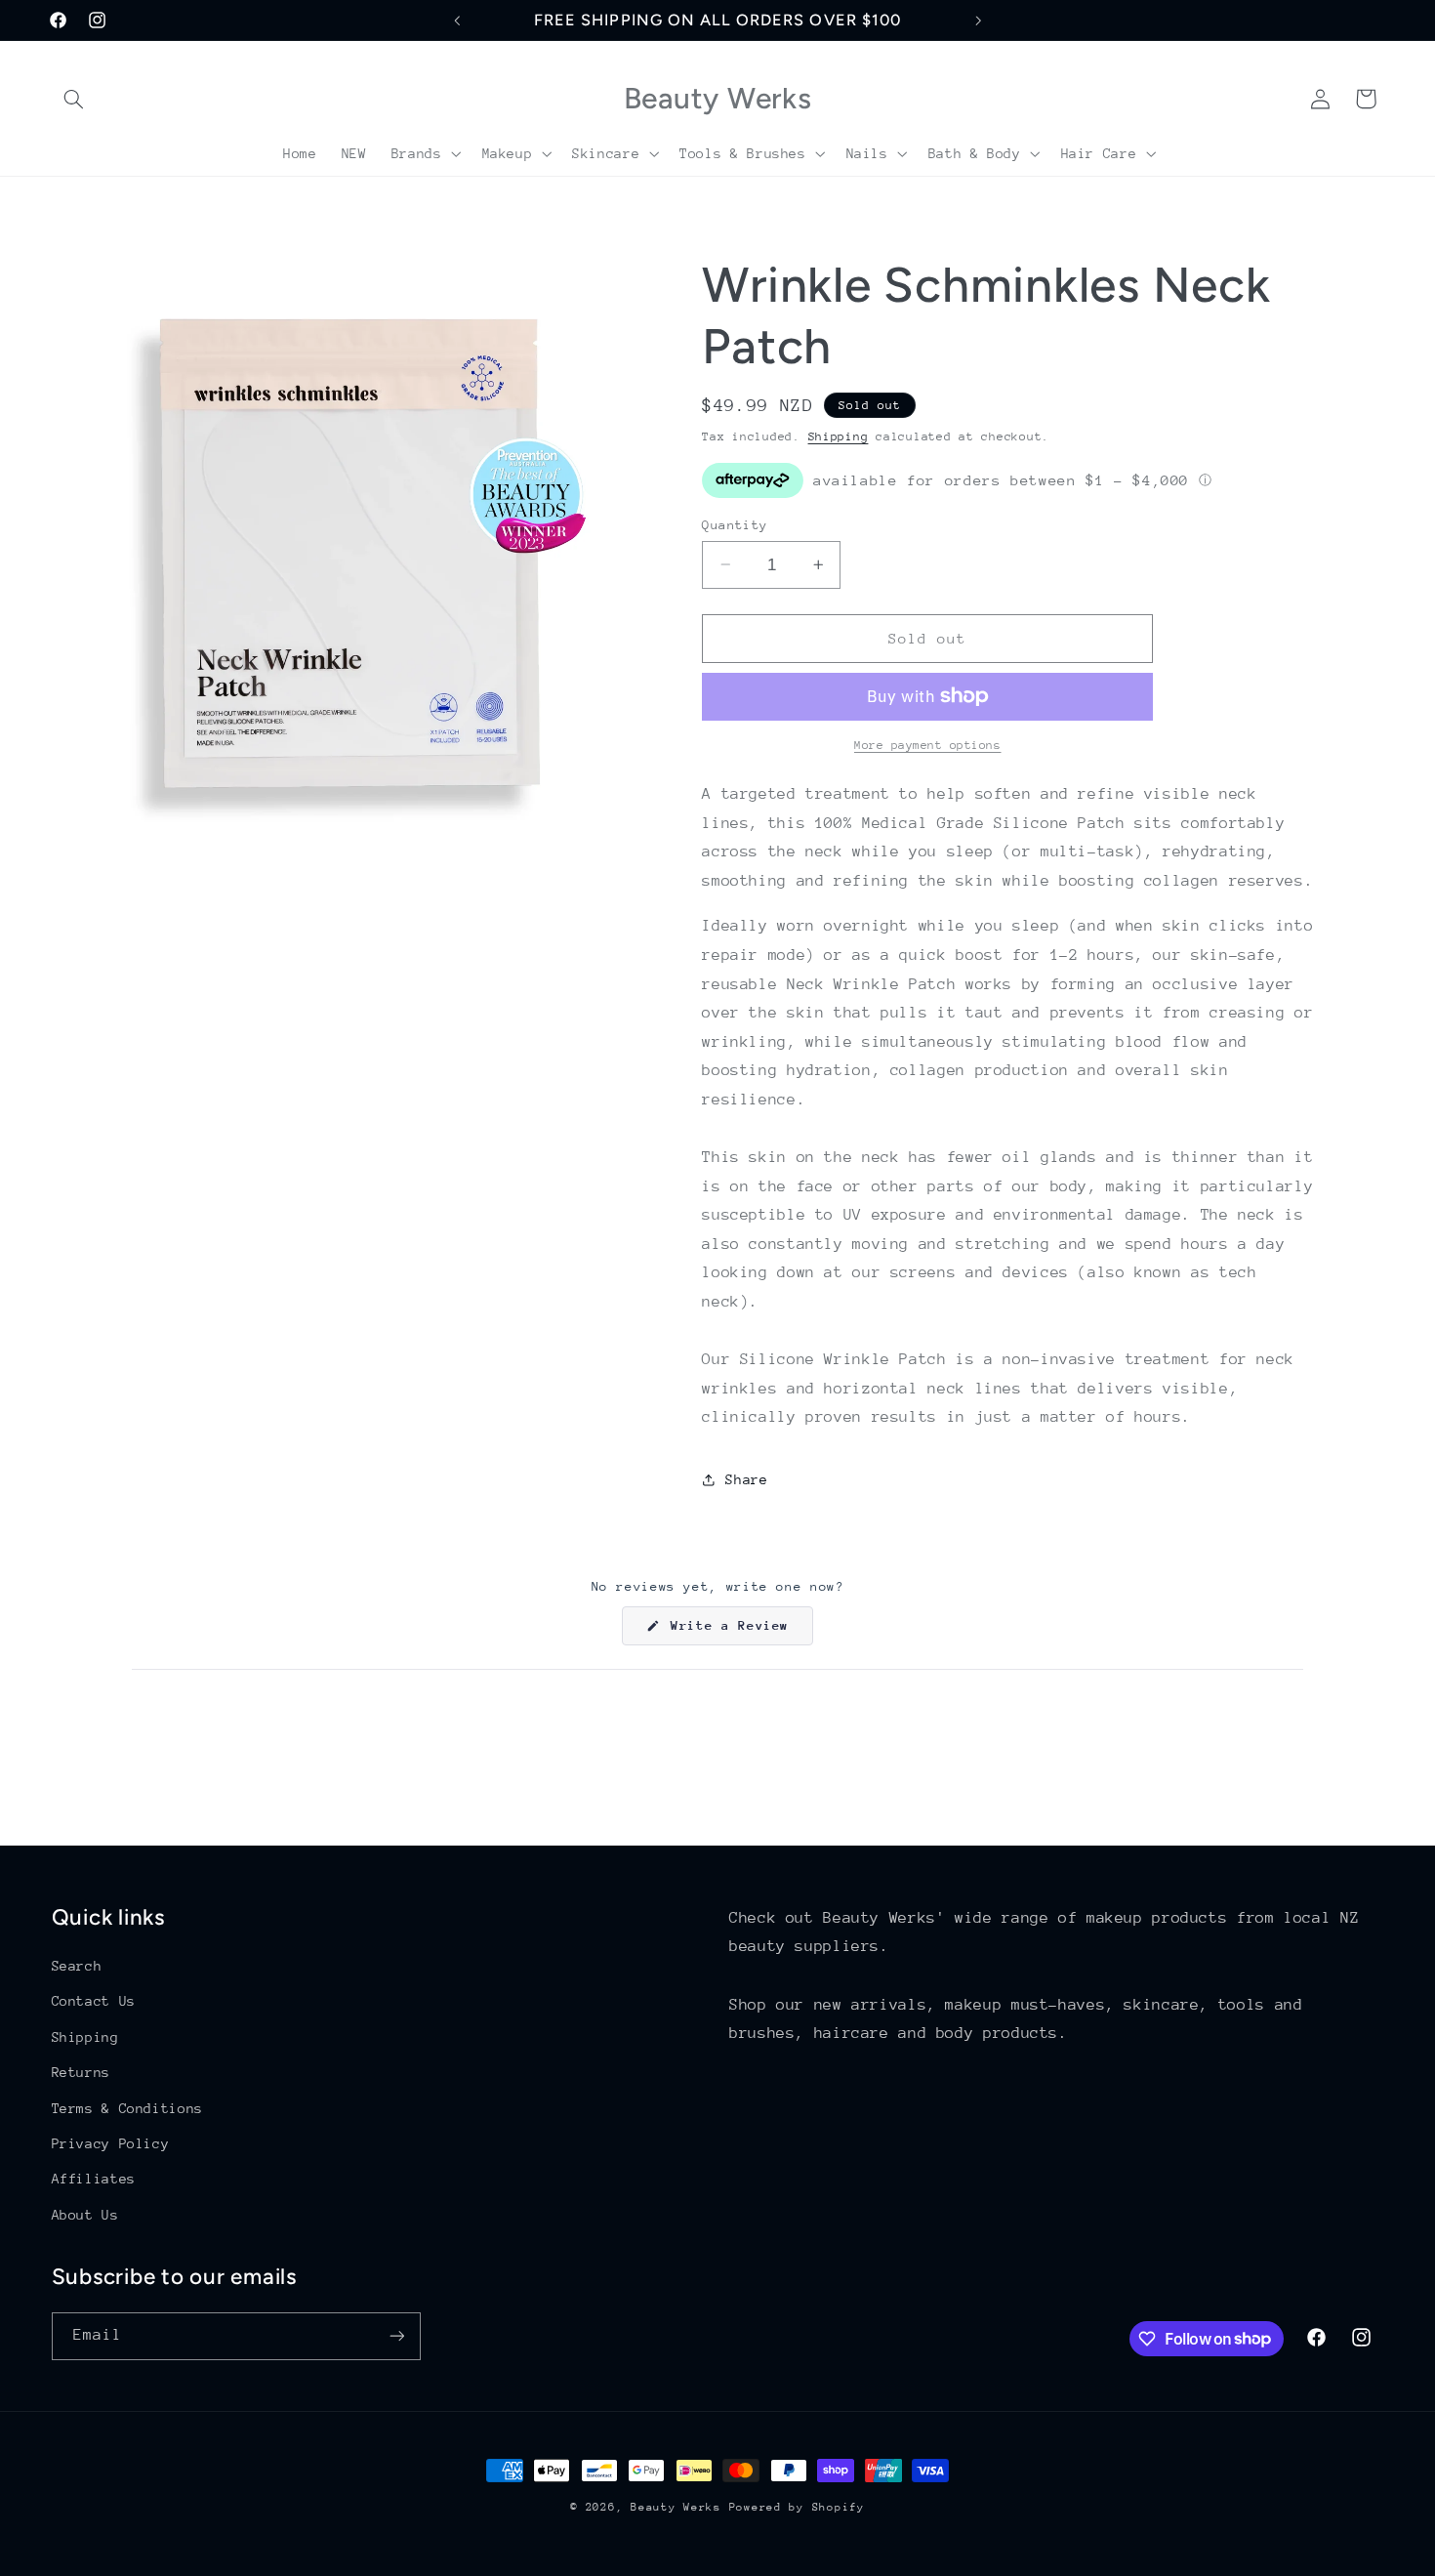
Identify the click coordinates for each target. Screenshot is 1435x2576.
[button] (74, 99)
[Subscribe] (396, 2336)
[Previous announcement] (457, 21)
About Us (85, 2215)
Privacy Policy (111, 2143)
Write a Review (738, 1631)
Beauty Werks (676, 2507)
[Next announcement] (978, 21)
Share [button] (746, 1479)
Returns (81, 2072)
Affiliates (94, 2179)
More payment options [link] (928, 745)
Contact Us (94, 2001)
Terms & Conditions (127, 2108)
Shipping (839, 436)
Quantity (735, 524)
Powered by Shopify (797, 2507)
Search (77, 1966)
